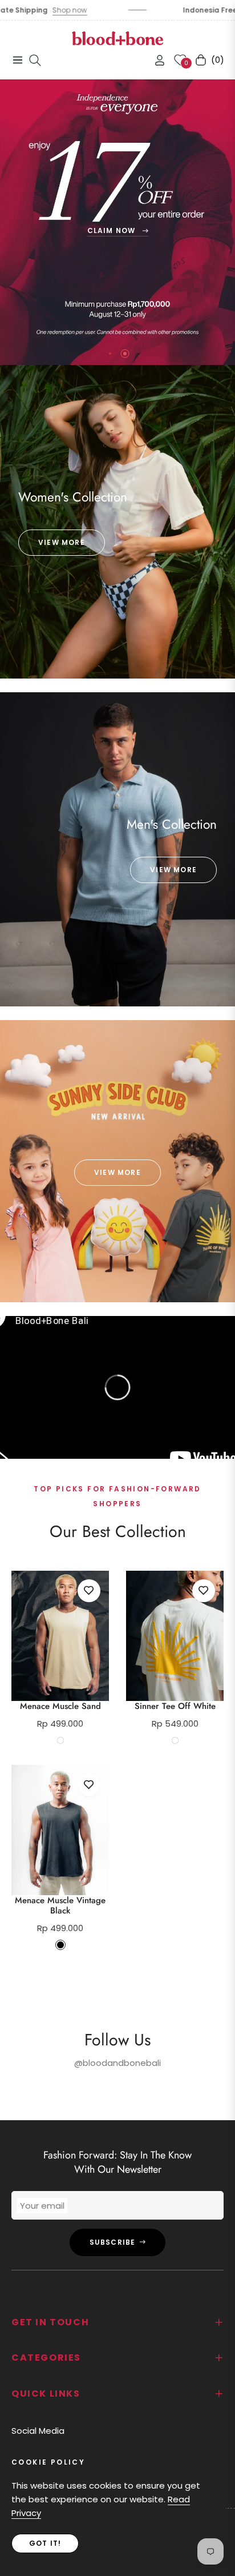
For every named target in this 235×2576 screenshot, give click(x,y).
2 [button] (125, 354)
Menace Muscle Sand (60, 1706)
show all (118, 1977)
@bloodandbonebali (117, 2063)
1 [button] (110, 354)
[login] (155, 60)
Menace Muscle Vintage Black (60, 1905)
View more (62, 542)
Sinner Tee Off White (175, 1706)
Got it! (45, 2543)
